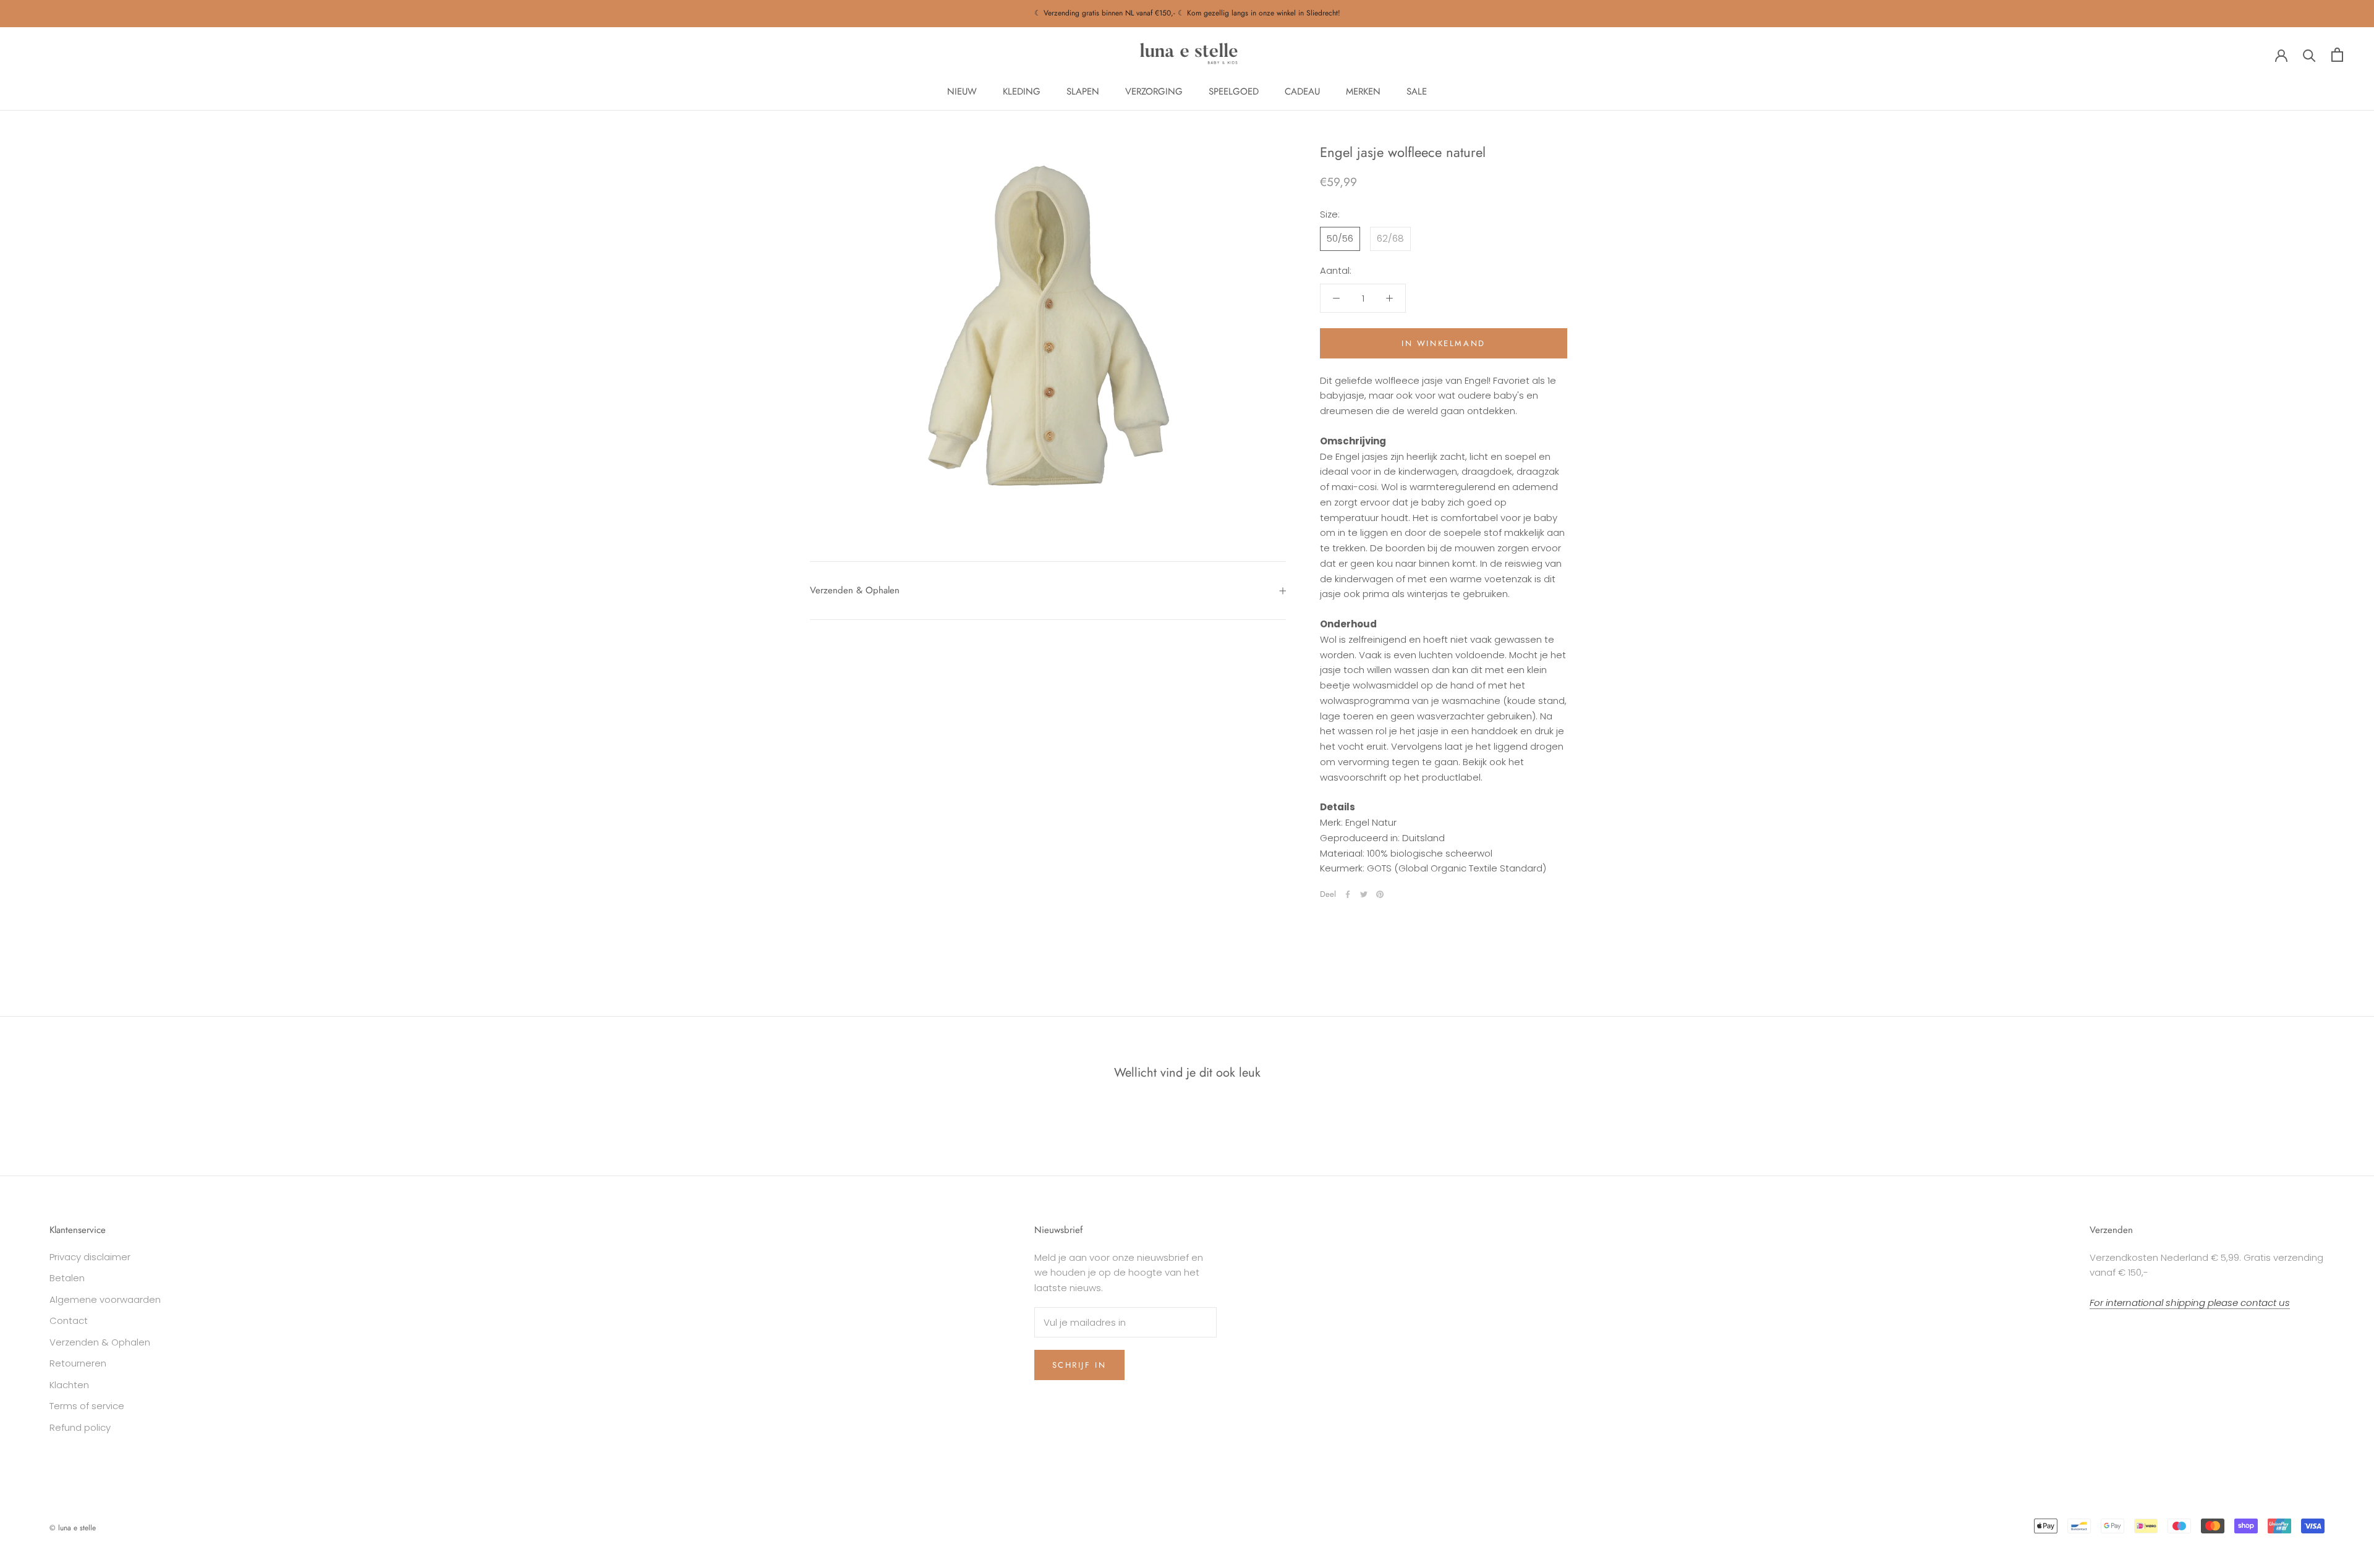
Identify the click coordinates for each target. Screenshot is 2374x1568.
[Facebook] (1348, 894)
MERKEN (1363, 91)
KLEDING (1022, 91)
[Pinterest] (1380, 894)
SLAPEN (1083, 91)
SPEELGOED (1234, 91)
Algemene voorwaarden (105, 1299)
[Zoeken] (2309, 55)
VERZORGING (1154, 91)
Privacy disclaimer (90, 1257)
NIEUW (962, 91)
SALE (1417, 91)
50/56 (1340, 239)
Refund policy (80, 1427)
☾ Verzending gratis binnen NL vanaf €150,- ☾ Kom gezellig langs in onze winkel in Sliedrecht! (1187, 13)
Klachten (69, 1385)
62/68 (1390, 239)
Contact (69, 1320)
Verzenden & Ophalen (855, 590)
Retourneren (78, 1363)
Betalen (67, 1278)
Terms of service (87, 1406)
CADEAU (1302, 91)
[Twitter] (1364, 894)
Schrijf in (1079, 1365)
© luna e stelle (73, 1528)
